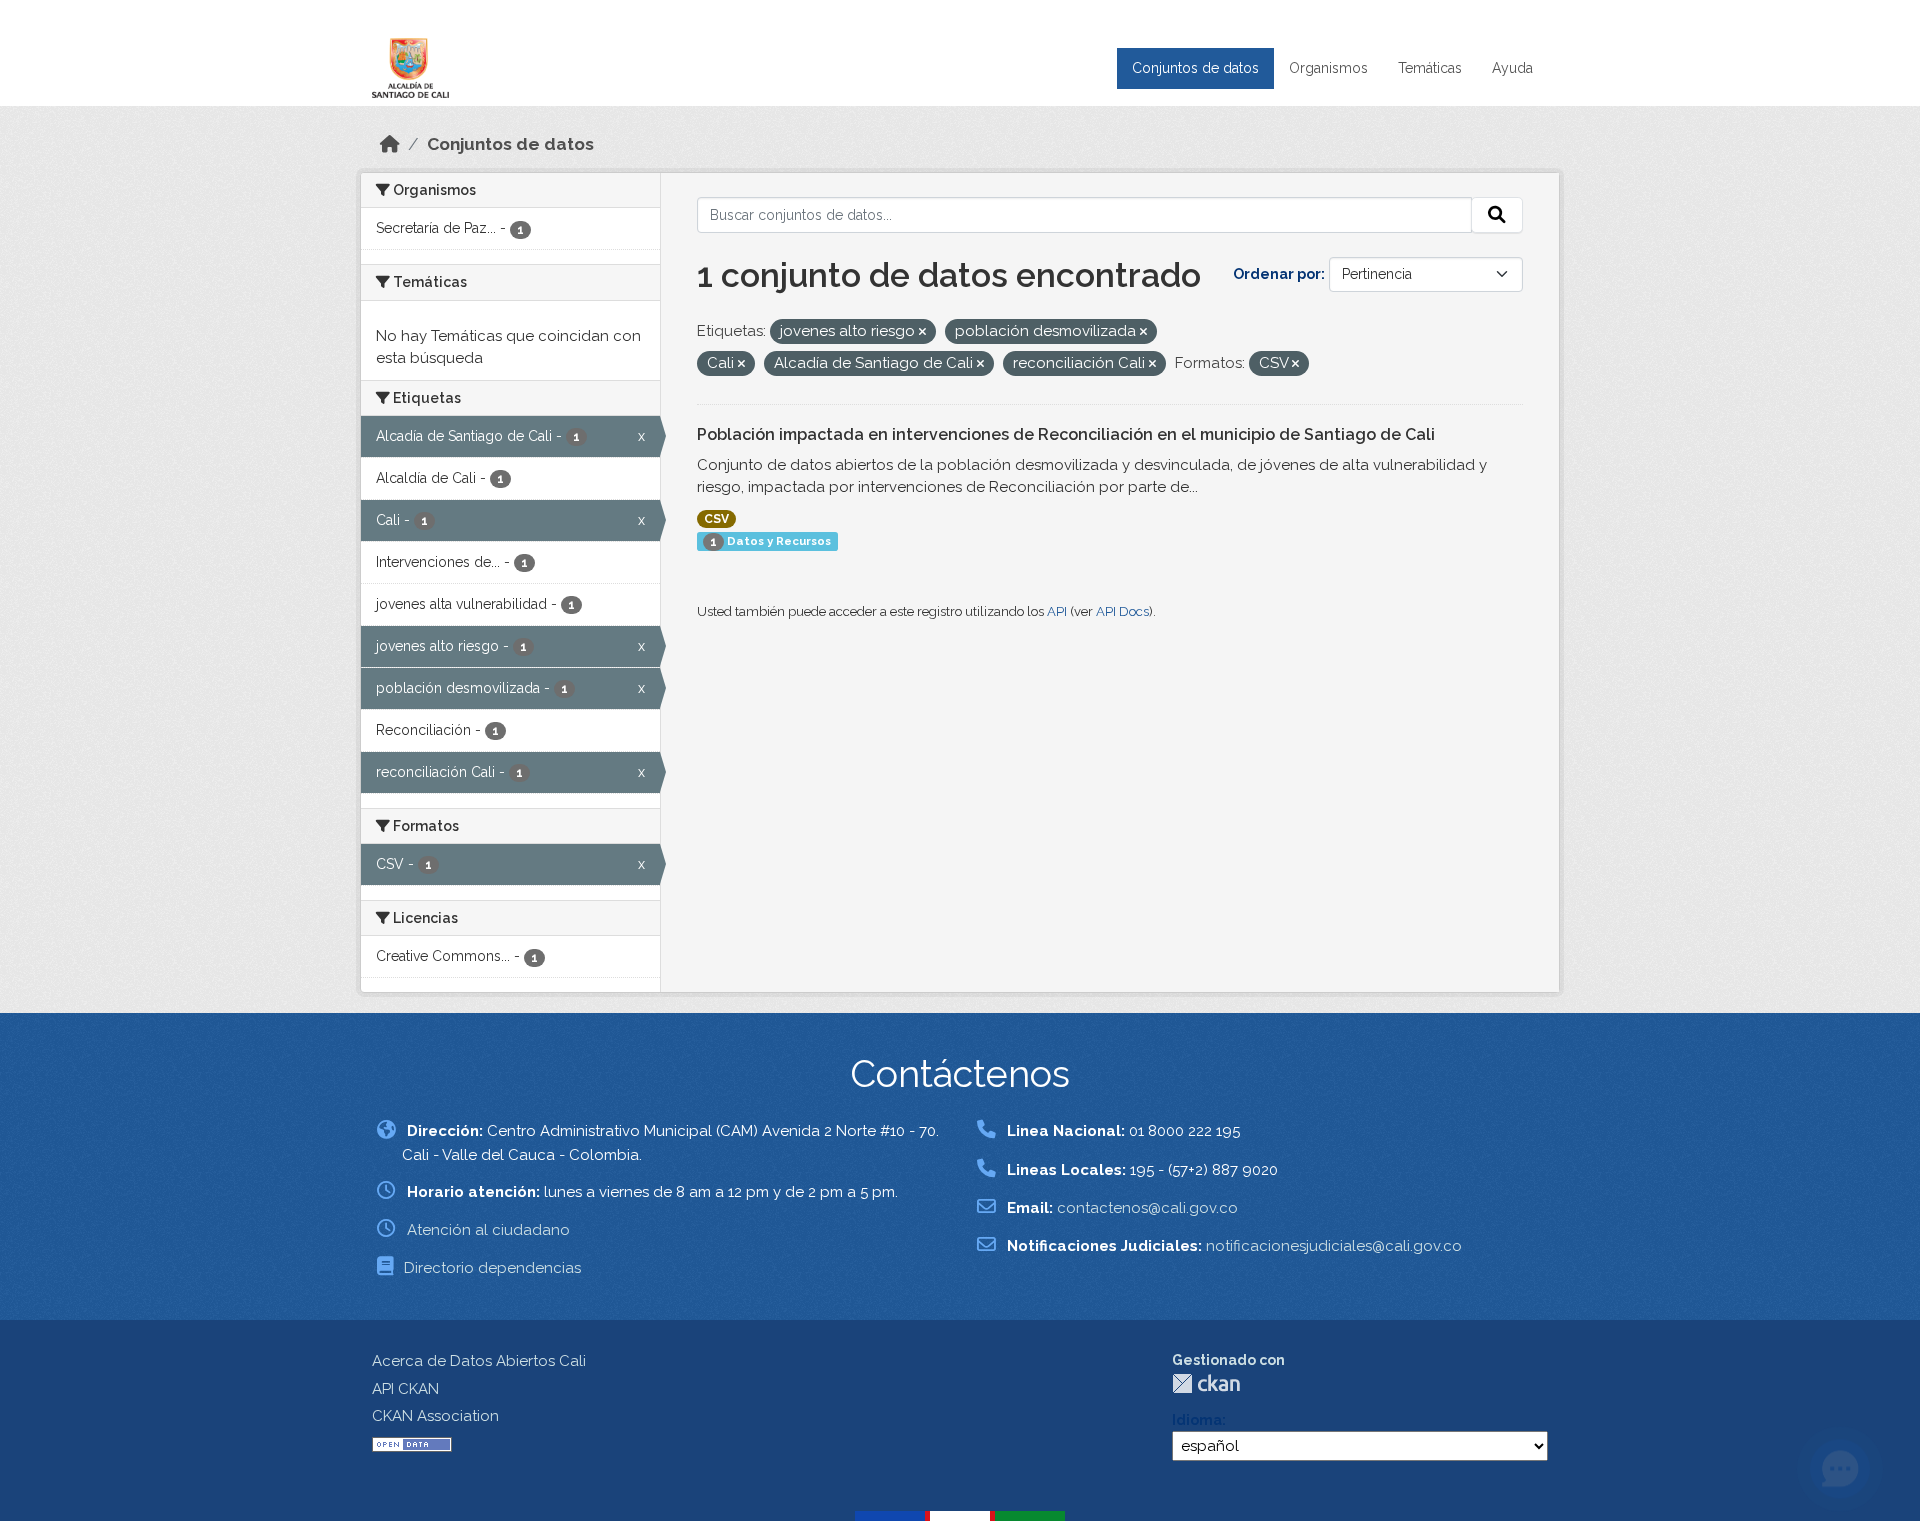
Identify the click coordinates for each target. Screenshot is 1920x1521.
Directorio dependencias (492, 1268)
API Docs (1122, 611)
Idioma (1197, 1420)
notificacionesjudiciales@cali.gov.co (1334, 1246)
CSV (716, 519)
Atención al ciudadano (488, 1230)
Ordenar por (1277, 274)
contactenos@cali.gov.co (1147, 1208)
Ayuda (1512, 68)
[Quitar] (922, 332)
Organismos (1328, 68)
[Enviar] (1497, 215)
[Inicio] (390, 144)
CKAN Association (435, 1416)
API (1057, 611)
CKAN (1206, 1383)
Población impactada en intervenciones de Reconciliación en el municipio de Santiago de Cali (1066, 434)
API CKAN (405, 1389)
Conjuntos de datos (1195, 68)
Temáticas (1430, 68)
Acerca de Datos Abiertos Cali (479, 1361)
